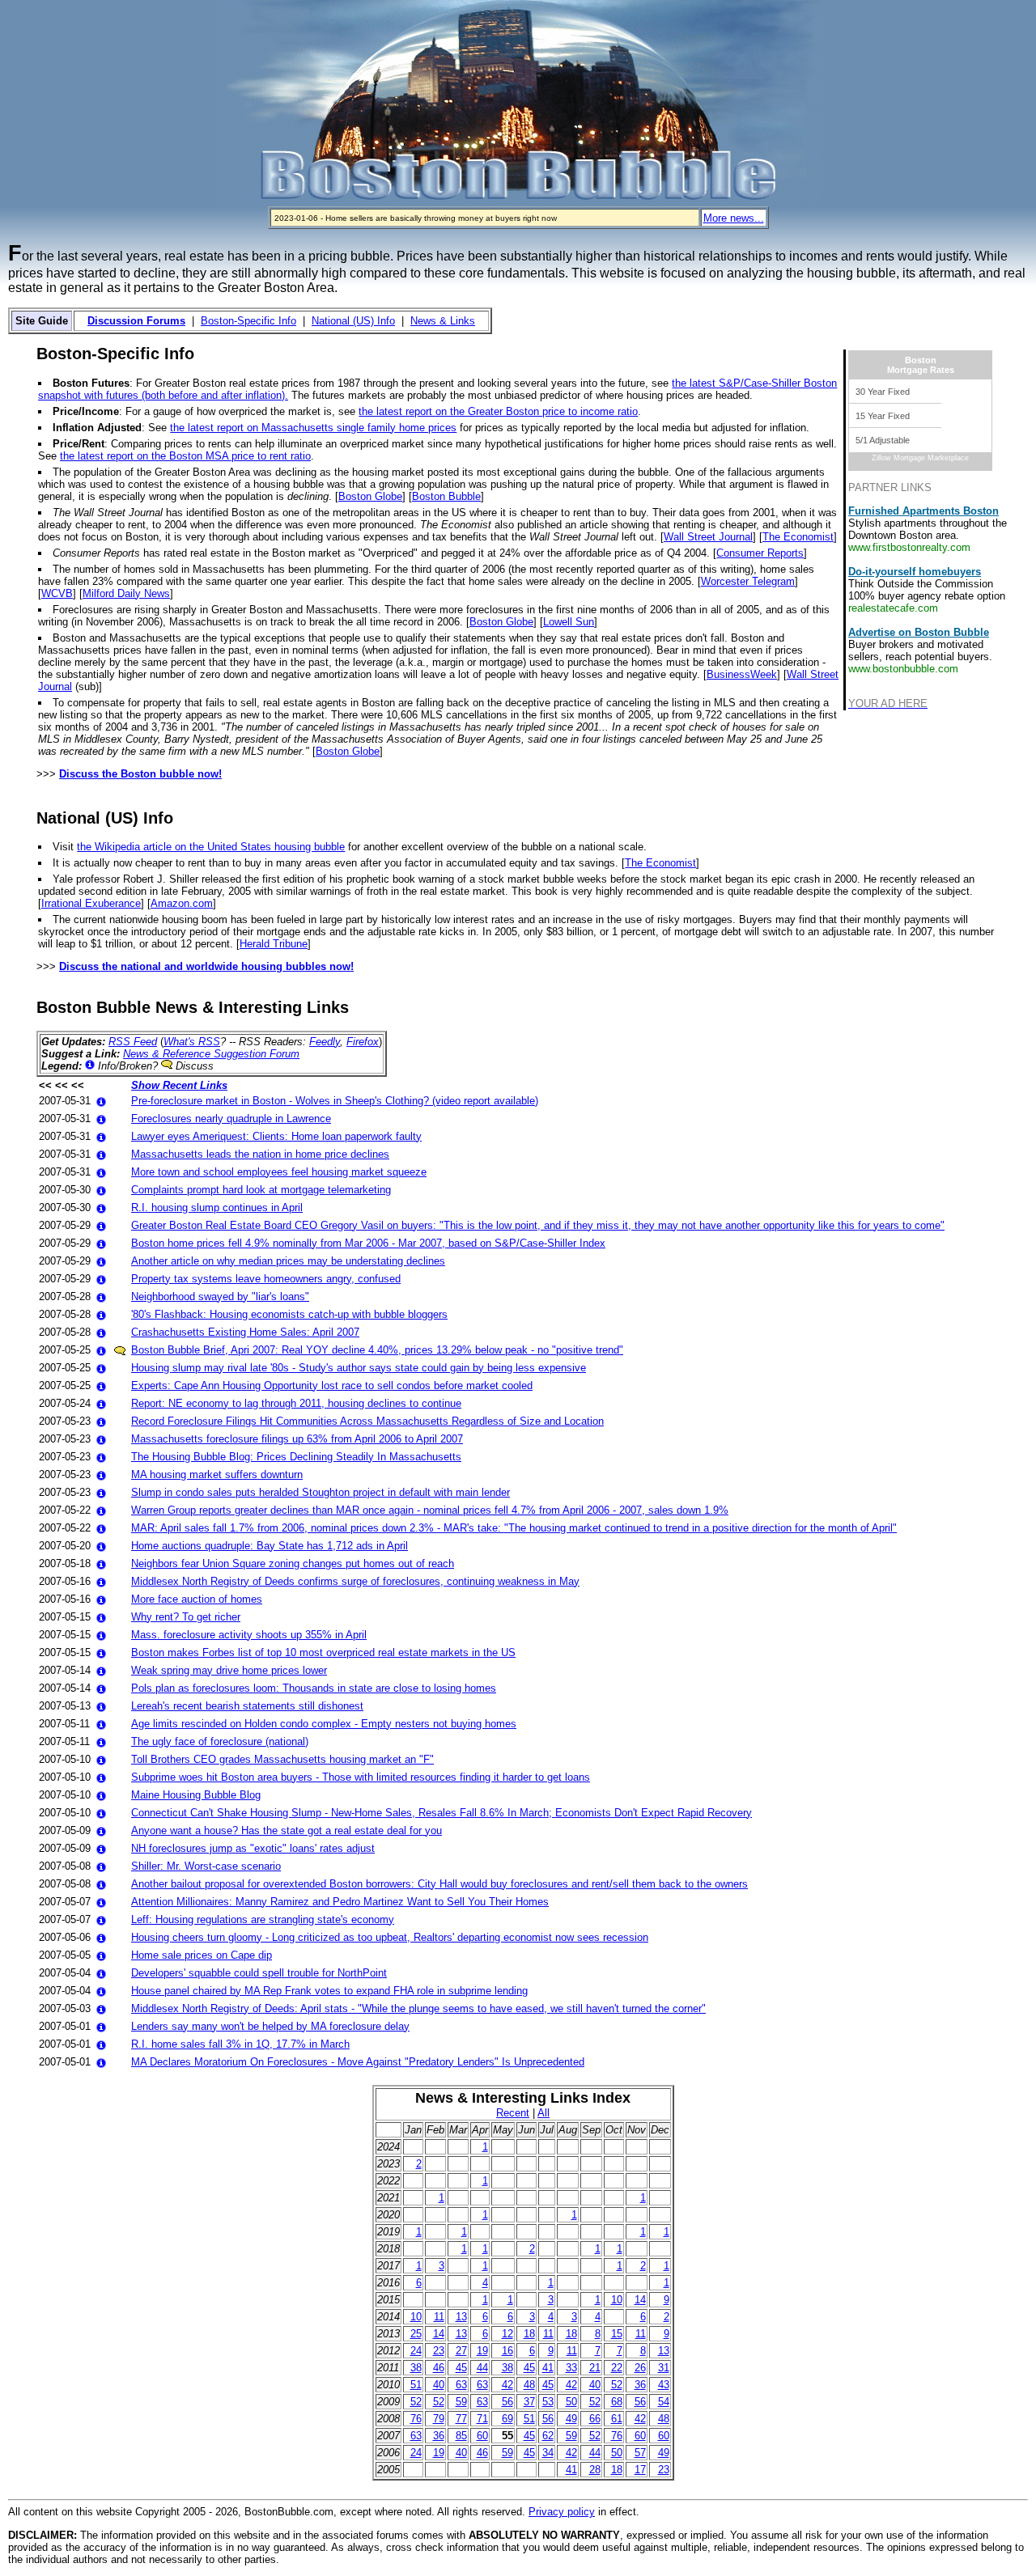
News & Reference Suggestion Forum (211, 1054)
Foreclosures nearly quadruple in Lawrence (231, 1119)
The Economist (798, 537)
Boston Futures (91, 383)
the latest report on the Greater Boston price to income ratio (498, 411)
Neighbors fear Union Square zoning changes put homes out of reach (293, 1563)
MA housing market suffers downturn (217, 1474)
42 (507, 2385)
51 (416, 2385)
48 (529, 2385)
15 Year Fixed (883, 416)
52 (617, 2385)
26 (640, 2368)
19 (482, 2351)
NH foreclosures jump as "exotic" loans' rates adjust (253, 1848)
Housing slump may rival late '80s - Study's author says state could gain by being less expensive (359, 1368)
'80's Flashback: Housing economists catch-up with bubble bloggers (289, 1314)
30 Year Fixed (883, 392)
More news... (734, 218)
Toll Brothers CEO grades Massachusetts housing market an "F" (282, 1759)
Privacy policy (562, 2512)
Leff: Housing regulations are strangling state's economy (263, 1919)
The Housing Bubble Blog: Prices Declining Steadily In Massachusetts (296, 1457)
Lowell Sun (569, 622)
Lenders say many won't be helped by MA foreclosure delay (270, 2026)
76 (416, 2419)
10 (617, 2300)
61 (617, 2419)
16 (507, 2351)
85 (461, 2436)
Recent (513, 2113)
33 (571, 2368)
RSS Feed (133, 1042)
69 (507, 2419)
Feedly (325, 1042)
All (543, 2113)
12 (507, 2334)
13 (461, 2317)
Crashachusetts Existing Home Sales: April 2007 (245, 1332)
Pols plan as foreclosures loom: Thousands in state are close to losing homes (314, 1688)
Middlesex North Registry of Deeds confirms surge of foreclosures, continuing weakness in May (355, 1581)
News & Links (443, 321)
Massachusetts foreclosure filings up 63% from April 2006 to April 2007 (297, 1439)
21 (595, 2368)
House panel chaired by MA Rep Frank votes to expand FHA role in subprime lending (329, 1991)
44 (482, 2368)
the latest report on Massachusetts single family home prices (313, 428)
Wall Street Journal (708, 537)
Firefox (363, 1042)
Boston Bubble (446, 496)
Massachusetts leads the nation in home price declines (260, 1154)
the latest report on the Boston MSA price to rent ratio (185, 456)
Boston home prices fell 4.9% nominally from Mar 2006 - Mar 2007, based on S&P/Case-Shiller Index (368, 1243)
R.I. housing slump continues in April (217, 1207)
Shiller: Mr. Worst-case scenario (206, 1866)
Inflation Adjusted (97, 428)
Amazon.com (182, 903)
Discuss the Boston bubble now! (140, 774)
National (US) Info (353, 321)
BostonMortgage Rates (921, 365)
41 (548, 2368)
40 (439, 2385)
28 (595, 2470)
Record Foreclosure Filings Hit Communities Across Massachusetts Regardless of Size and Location (367, 1421)
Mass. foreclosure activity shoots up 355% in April (249, 1635)
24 (416, 2351)
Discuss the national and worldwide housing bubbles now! (206, 966)
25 (416, 2334)
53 (548, 2402)
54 (664, 2402)
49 (571, 2419)
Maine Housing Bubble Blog (196, 1795)
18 (529, 2334)
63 (461, 2385)
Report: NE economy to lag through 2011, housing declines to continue (296, 1403)
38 (416, 2368)
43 (664, 2385)
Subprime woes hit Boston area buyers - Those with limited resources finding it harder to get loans (361, 1777)
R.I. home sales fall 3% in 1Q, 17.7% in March (240, 2044)
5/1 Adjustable (883, 440)
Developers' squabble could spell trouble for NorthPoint (259, 1973)
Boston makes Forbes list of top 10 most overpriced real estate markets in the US (323, 1652)
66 (595, 2419)
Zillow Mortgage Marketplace (920, 458)
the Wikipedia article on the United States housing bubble (211, 847)
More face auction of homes (197, 1599)
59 (461, 2402)
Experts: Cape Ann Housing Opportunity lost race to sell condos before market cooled (332, 1385)
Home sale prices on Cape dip (202, 1955)
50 (571, 2402)
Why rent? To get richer (186, 1617)
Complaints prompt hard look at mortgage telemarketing (261, 1190)
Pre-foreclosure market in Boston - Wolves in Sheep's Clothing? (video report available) (335, 1101)
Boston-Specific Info (248, 321)
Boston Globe (370, 496)
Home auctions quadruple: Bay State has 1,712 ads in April (270, 1546)
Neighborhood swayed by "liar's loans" (220, 1296)
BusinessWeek (742, 674)
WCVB (57, 593)
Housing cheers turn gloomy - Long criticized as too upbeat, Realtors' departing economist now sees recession (390, 1937)
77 (461, 2419)
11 (439, 2317)
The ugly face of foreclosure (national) (220, 1741)
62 (548, 2436)
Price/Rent (79, 444)
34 (548, 2453)
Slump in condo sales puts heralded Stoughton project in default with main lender (321, 1492)
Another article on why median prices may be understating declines (288, 1261)
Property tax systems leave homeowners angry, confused (266, 1279)
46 (439, 2368)
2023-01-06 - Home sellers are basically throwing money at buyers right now (416, 218)
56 (507, 2402)
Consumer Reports (760, 553)
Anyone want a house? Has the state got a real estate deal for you (287, 1830)
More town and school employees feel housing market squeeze (279, 1172)
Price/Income (86, 411)
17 (640, 2470)
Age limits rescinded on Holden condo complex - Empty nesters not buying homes (324, 1724)
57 (640, 2453)
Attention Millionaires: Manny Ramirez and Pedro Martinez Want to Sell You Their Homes (340, 1902)
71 (482, 2419)
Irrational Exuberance (91, 903)
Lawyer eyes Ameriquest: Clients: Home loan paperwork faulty (276, 1136)
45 (461, 2368)
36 (640, 2385)
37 (529, 2402)
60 (482, 2436)
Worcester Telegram (748, 581)
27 (461, 2351)
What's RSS (192, 1042)
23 (439, 2351)
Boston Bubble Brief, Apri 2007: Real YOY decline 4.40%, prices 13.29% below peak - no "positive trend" (377, 1350)
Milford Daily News (126, 593)
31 (664, 2368)
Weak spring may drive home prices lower (229, 1670)
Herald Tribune (274, 944)
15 (617, 2334)
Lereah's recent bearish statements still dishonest (247, 1706)
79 (439, 2419)
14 (640, 2300)
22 (617, 2368)
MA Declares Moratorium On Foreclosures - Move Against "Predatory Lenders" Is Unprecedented (358, 2062)
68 (617, 2402)
